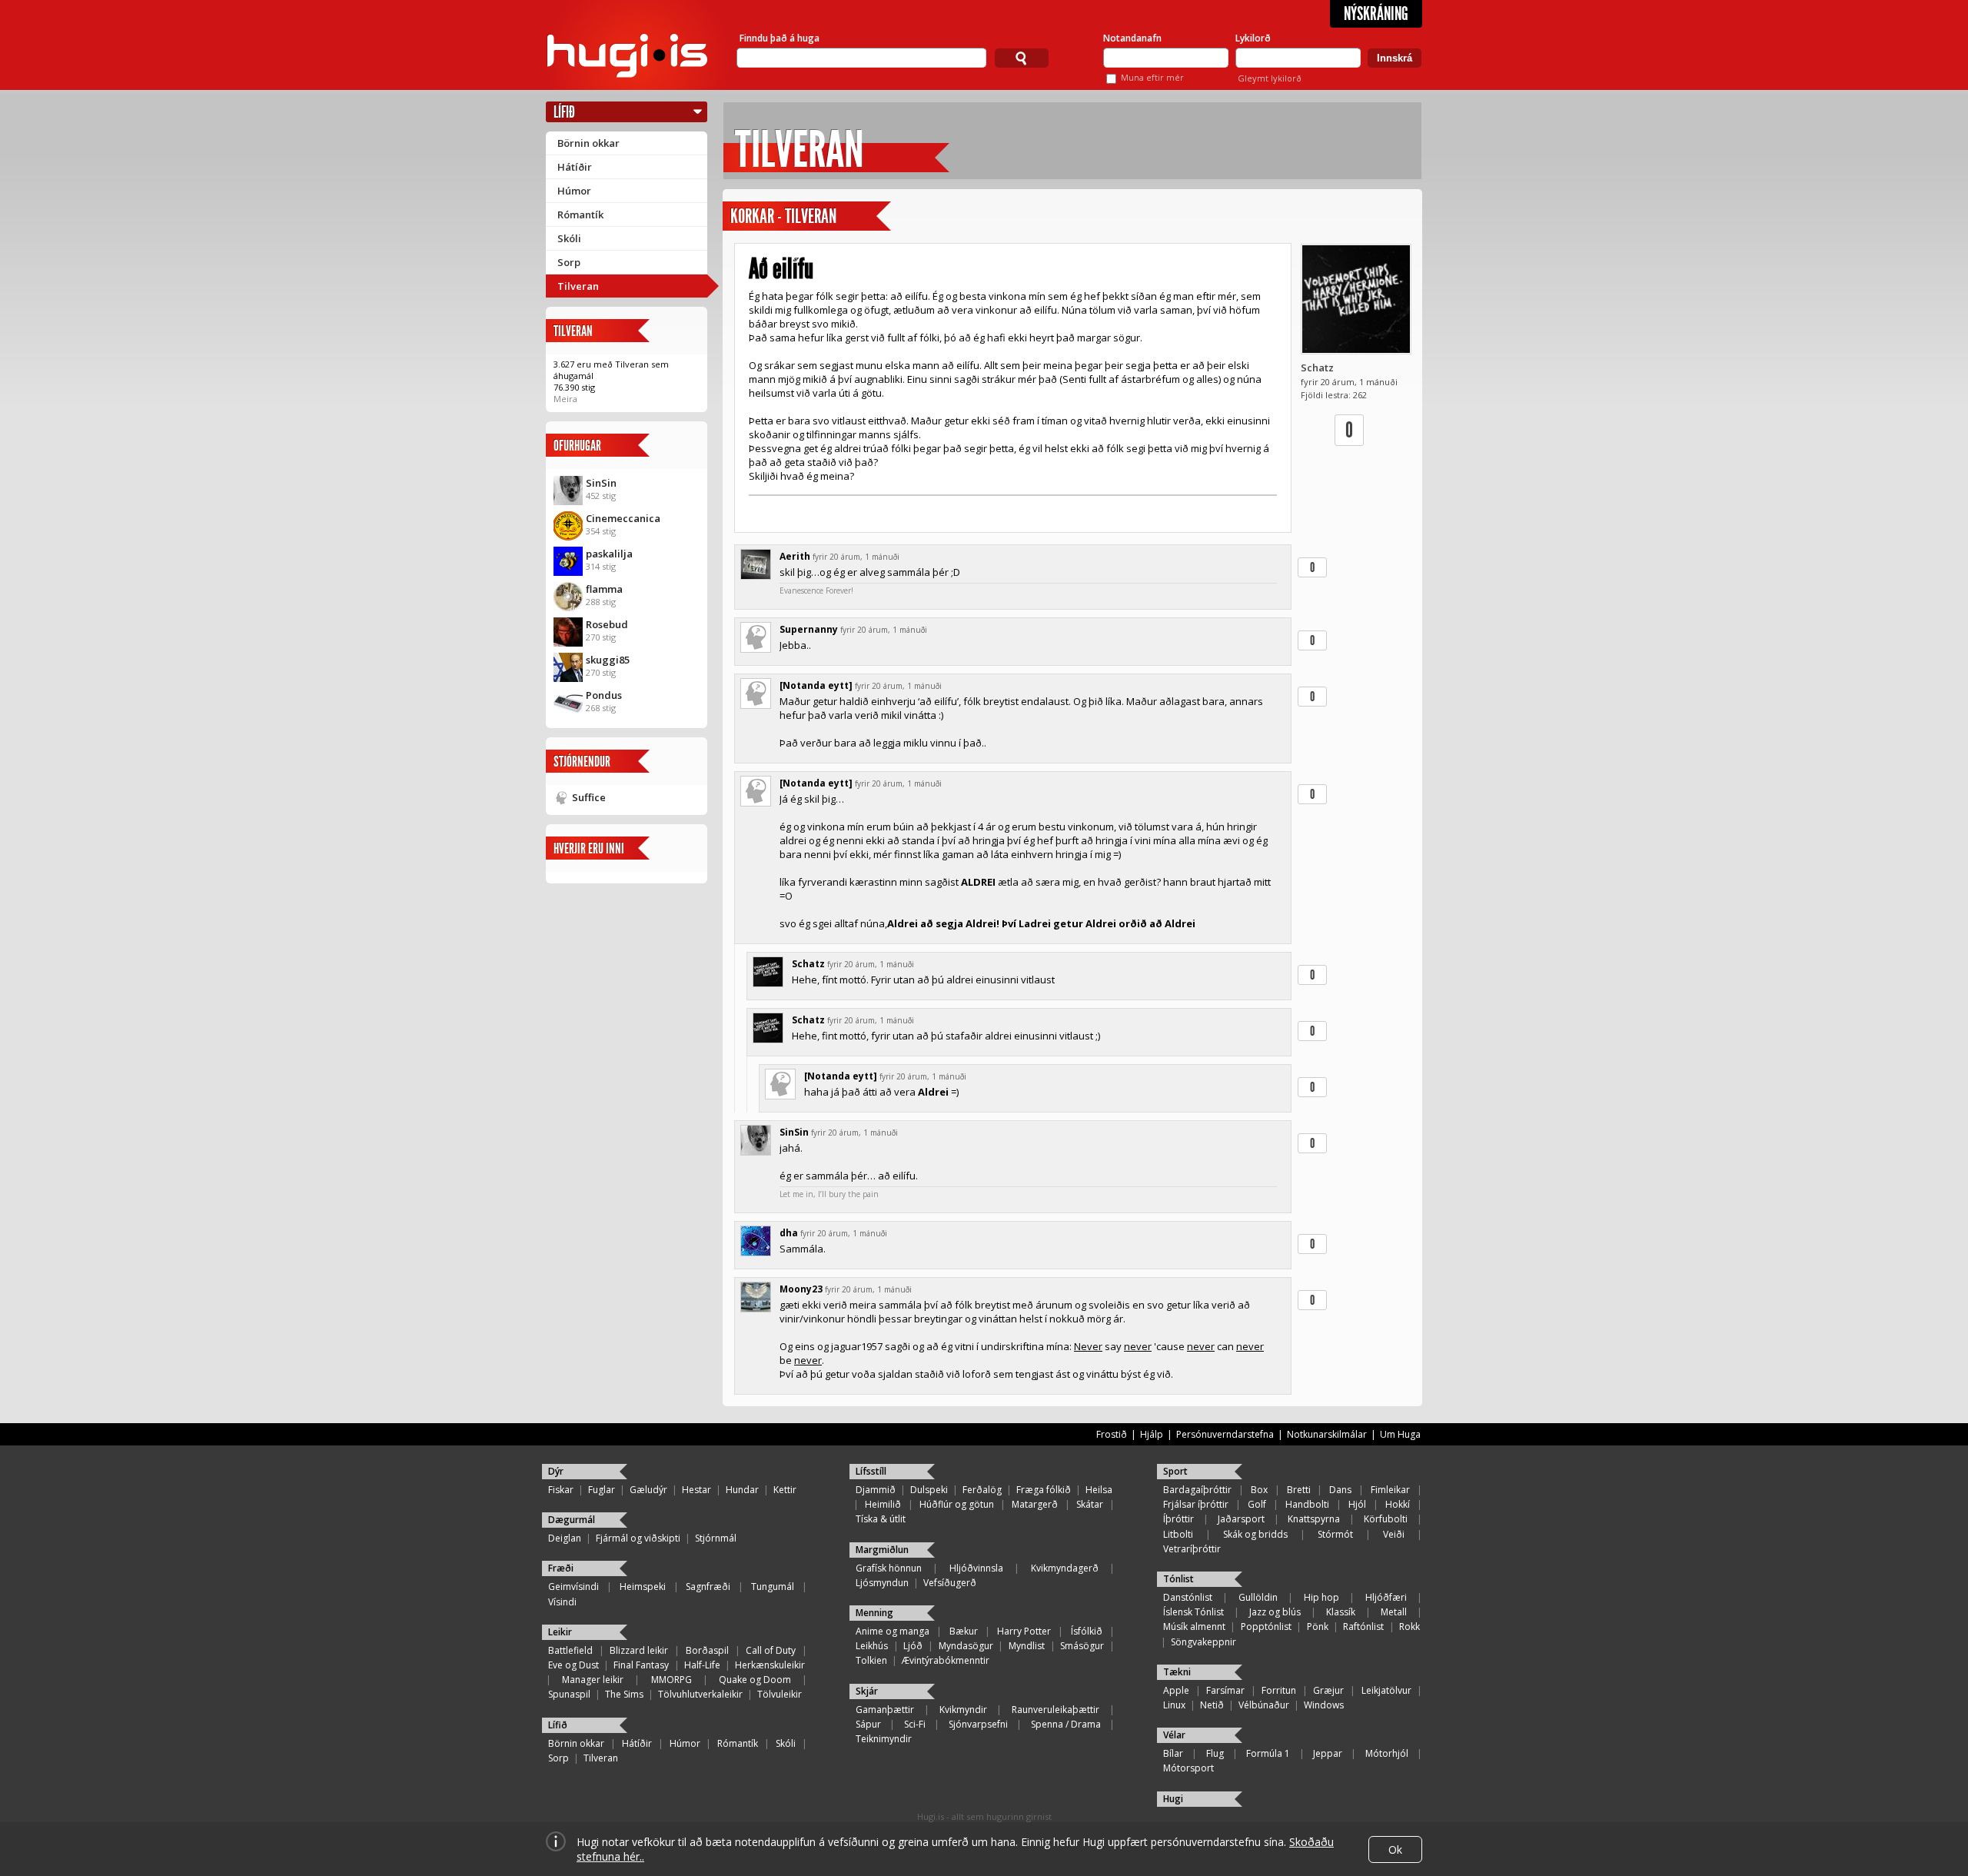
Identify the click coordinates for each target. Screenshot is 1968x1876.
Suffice (589, 797)
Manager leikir (593, 1680)
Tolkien (871, 1660)
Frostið (1112, 1434)
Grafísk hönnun (889, 1568)
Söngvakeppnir (1203, 1642)
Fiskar (561, 1490)
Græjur (1328, 1690)
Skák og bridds (1255, 1534)
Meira (565, 399)
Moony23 (801, 1289)
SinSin (601, 483)
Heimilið (883, 1504)
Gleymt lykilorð (1270, 78)
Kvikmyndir (963, 1710)
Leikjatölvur (1386, 1690)
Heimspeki (643, 1587)
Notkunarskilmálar (1327, 1434)
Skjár (867, 1691)
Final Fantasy (641, 1665)
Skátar (1090, 1504)
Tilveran (578, 286)
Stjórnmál (716, 1538)
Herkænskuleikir (770, 1665)
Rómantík (580, 215)
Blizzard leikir (639, 1650)
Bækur (964, 1631)
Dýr (556, 1471)
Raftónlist (1363, 1627)
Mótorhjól (1387, 1753)
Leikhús (872, 1646)
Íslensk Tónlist (1193, 1612)
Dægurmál (572, 1520)
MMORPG (672, 1680)
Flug (1215, 1753)
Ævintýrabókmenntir (946, 1660)
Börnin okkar (588, 143)
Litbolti (1178, 1534)
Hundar (742, 1490)
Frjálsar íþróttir (1196, 1504)
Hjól (1357, 1504)
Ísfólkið (1087, 1631)
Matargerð (1035, 1504)
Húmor (574, 191)
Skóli (569, 238)
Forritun (1279, 1690)
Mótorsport (1188, 1768)
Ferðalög (982, 1490)
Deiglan (565, 1538)
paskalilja (609, 554)
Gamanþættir (885, 1710)
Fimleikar (1390, 1490)
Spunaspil (569, 1694)
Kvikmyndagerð (1065, 1568)
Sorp (569, 262)
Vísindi (562, 1602)
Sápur (868, 1724)
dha (789, 1233)
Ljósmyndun (882, 1583)
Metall (1394, 1612)
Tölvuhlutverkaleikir (700, 1694)
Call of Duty (771, 1650)
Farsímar (1225, 1690)
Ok (1395, 1849)
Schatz (1317, 368)
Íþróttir (1178, 1519)
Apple (1176, 1690)
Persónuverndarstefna (1225, 1434)
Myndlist (1027, 1646)
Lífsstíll (871, 1471)
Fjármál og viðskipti (638, 1538)
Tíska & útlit (881, 1519)
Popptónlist (1266, 1627)
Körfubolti (1386, 1519)
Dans (1340, 1490)
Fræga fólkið (1044, 1490)
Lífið (564, 112)
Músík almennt (1194, 1627)
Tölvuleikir (780, 1694)
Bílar (1173, 1753)
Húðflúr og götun (957, 1504)
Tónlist (1178, 1579)
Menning (874, 1613)
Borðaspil (707, 1650)
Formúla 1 (1268, 1753)
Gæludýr (648, 1490)
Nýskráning (1376, 14)
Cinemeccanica (623, 518)
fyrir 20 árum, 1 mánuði (856, 557)
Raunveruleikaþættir (1055, 1710)
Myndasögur (966, 1646)
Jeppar (1328, 1753)
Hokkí (1398, 1504)
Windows (1324, 1705)
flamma (604, 589)
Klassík (1341, 1612)
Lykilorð (1253, 38)
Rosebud (607, 624)
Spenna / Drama (1066, 1724)
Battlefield (570, 1650)
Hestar (696, 1490)
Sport (1175, 1471)
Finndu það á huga (780, 38)
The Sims (624, 1694)
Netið (1212, 1705)
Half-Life (702, 1665)
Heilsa (1099, 1490)
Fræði (561, 1568)
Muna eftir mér (1152, 77)
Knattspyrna (1314, 1519)
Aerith (795, 556)
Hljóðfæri (1386, 1597)
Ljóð (913, 1646)
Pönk (1318, 1627)
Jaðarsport (1241, 1519)
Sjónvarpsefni (978, 1724)
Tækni (1177, 1672)
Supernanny (809, 629)
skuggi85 (608, 660)
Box (1259, 1490)
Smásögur (1082, 1646)
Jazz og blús (1275, 1612)
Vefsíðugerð (950, 1583)
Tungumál (773, 1587)
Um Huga (1400, 1434)
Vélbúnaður (1264, 1705)
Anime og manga (893, 1631)
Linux (1174, 1705)
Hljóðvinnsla (976, 1568)
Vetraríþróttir (1192, 1549)
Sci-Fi (915, 1724)
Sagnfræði (708, 1587)
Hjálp (1152, 1434)
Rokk (1410, 1627)
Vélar (1174, 1735)
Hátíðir (575, 167)
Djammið (876, 1490)
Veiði (1394, 1534)
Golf (1257, 1504)
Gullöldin (1258, 1597)
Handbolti (1307, 1504)
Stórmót (1335, 1534)
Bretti (1299, 1490)
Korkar (752, 216)
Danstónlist (1188, 1597)
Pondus (604, 695)
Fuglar (602, 1490)
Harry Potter (1024, 1631)
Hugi (1173, 1799)
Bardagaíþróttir (1197, 1490)
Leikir (560, 1632)
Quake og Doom (755, 1680)
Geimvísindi (573, 1587)
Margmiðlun (882, 1550)
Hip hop (1321, 1597)
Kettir (785, 1490)
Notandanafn (1132, 38)
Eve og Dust (573, 1665)
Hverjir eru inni (589, 848)
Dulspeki (929, 1490)
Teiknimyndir (884, 1739)
